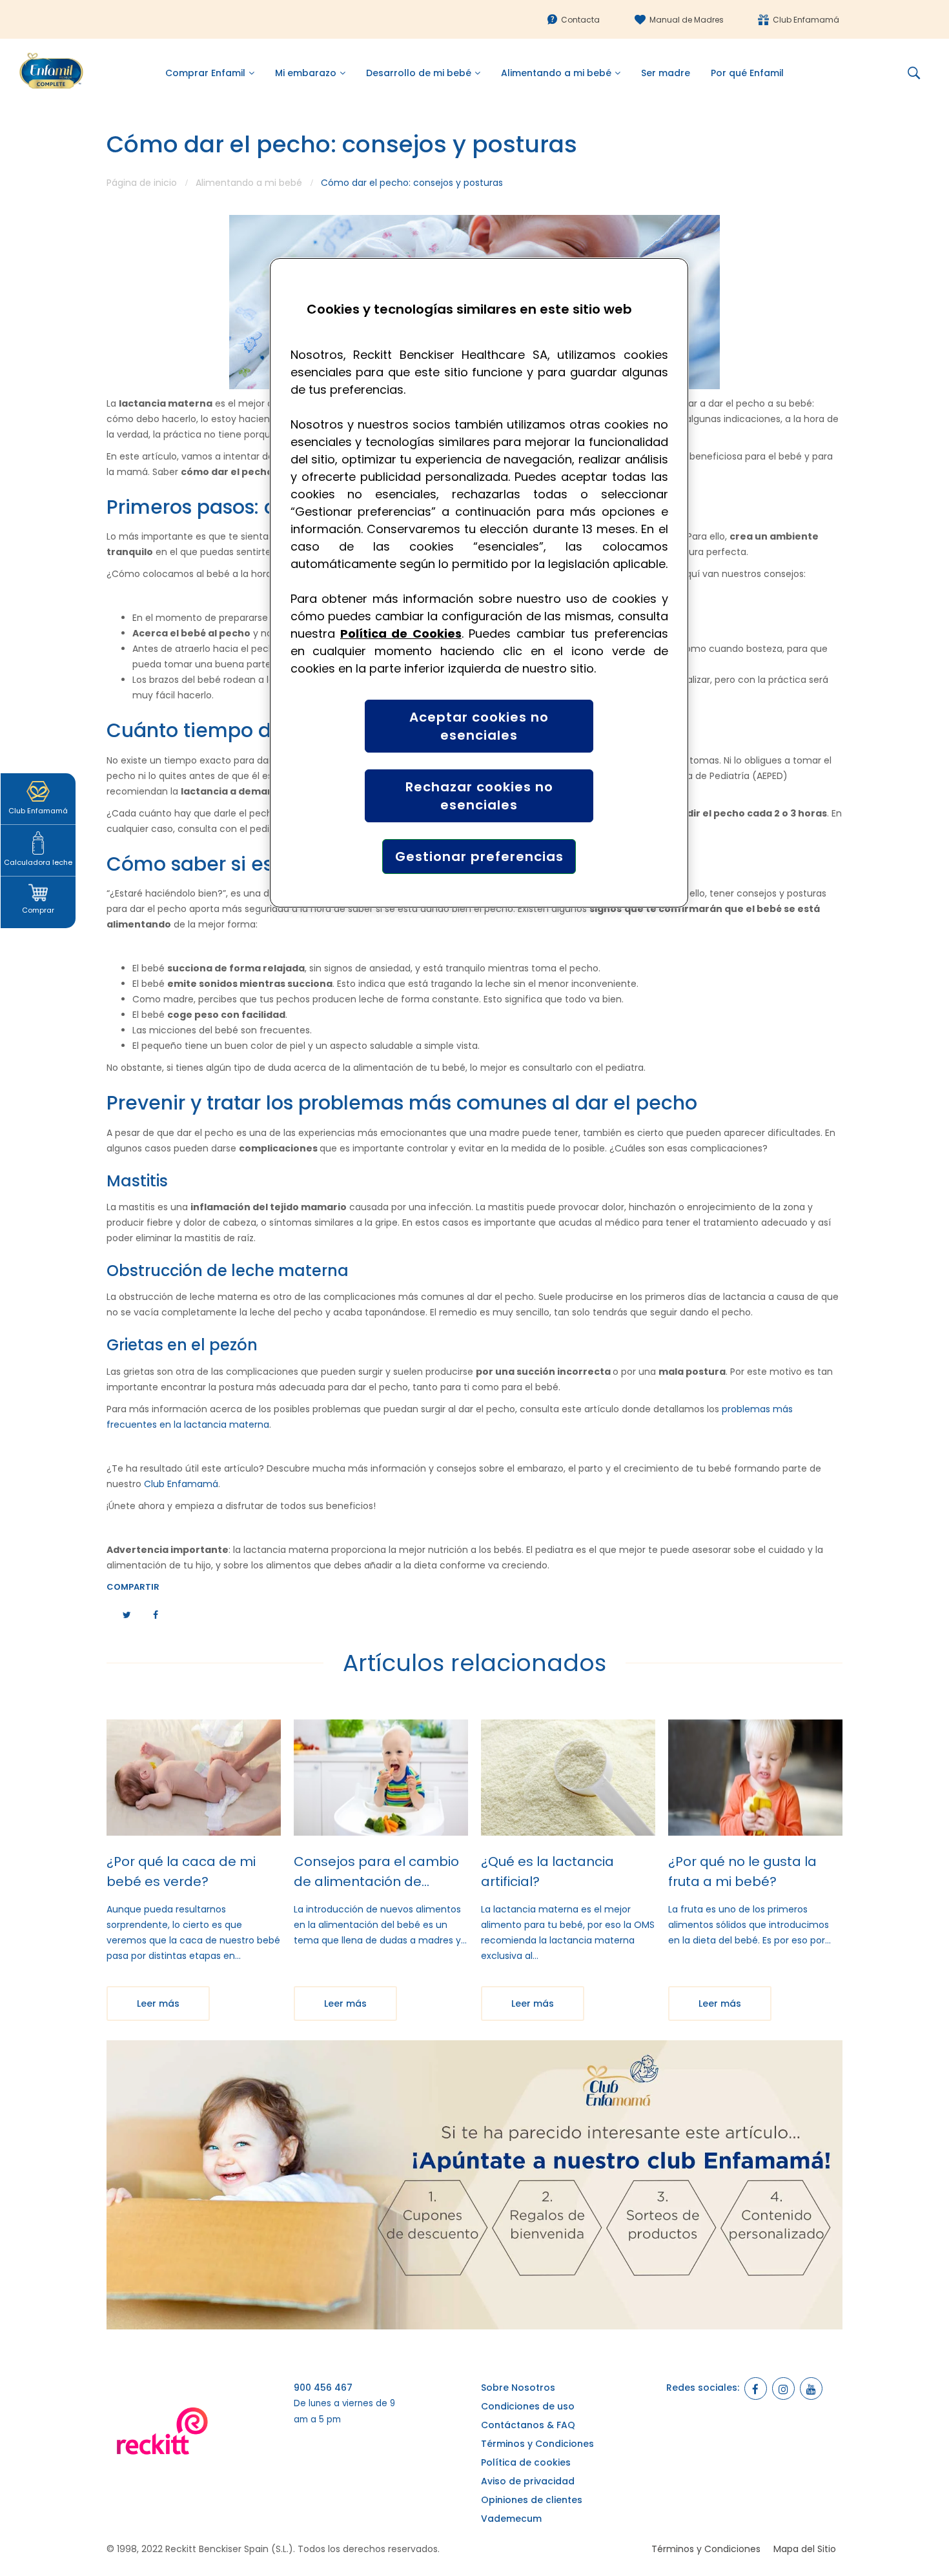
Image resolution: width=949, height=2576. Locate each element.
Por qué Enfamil (747, 73)
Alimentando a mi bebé (556, 73)
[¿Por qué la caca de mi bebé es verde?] (194, 1778)
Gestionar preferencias (479, 857)
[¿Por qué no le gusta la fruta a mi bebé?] (755, 1778)
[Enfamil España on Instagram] (783, 2388)
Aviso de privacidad (528, 2481)
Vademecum (511, 2519)
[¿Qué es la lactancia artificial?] (568, 1778)
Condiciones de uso (528, 2406)
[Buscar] (919, 73)
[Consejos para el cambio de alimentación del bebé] (381, 1778)
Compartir (133, 1587)
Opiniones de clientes (532, 2500)
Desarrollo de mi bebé (419, 73)
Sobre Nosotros (518, 2388)
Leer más (158, 2003)
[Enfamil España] (474, 2185)
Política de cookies (526, 2462)
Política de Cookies (401, 634)
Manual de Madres (687, 20)
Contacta (580, 20)
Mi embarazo (306, 73)
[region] (479, 583)
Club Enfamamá (806, 20)
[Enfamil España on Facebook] (756, 2388)
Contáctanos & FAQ (528, 2425)
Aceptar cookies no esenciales (479, 726)
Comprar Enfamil (205, 73)
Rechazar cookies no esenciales (479, 796)
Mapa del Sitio (805, 2549)
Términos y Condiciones (537, 2444)
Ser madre (666, 73)
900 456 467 (323, 2388)
